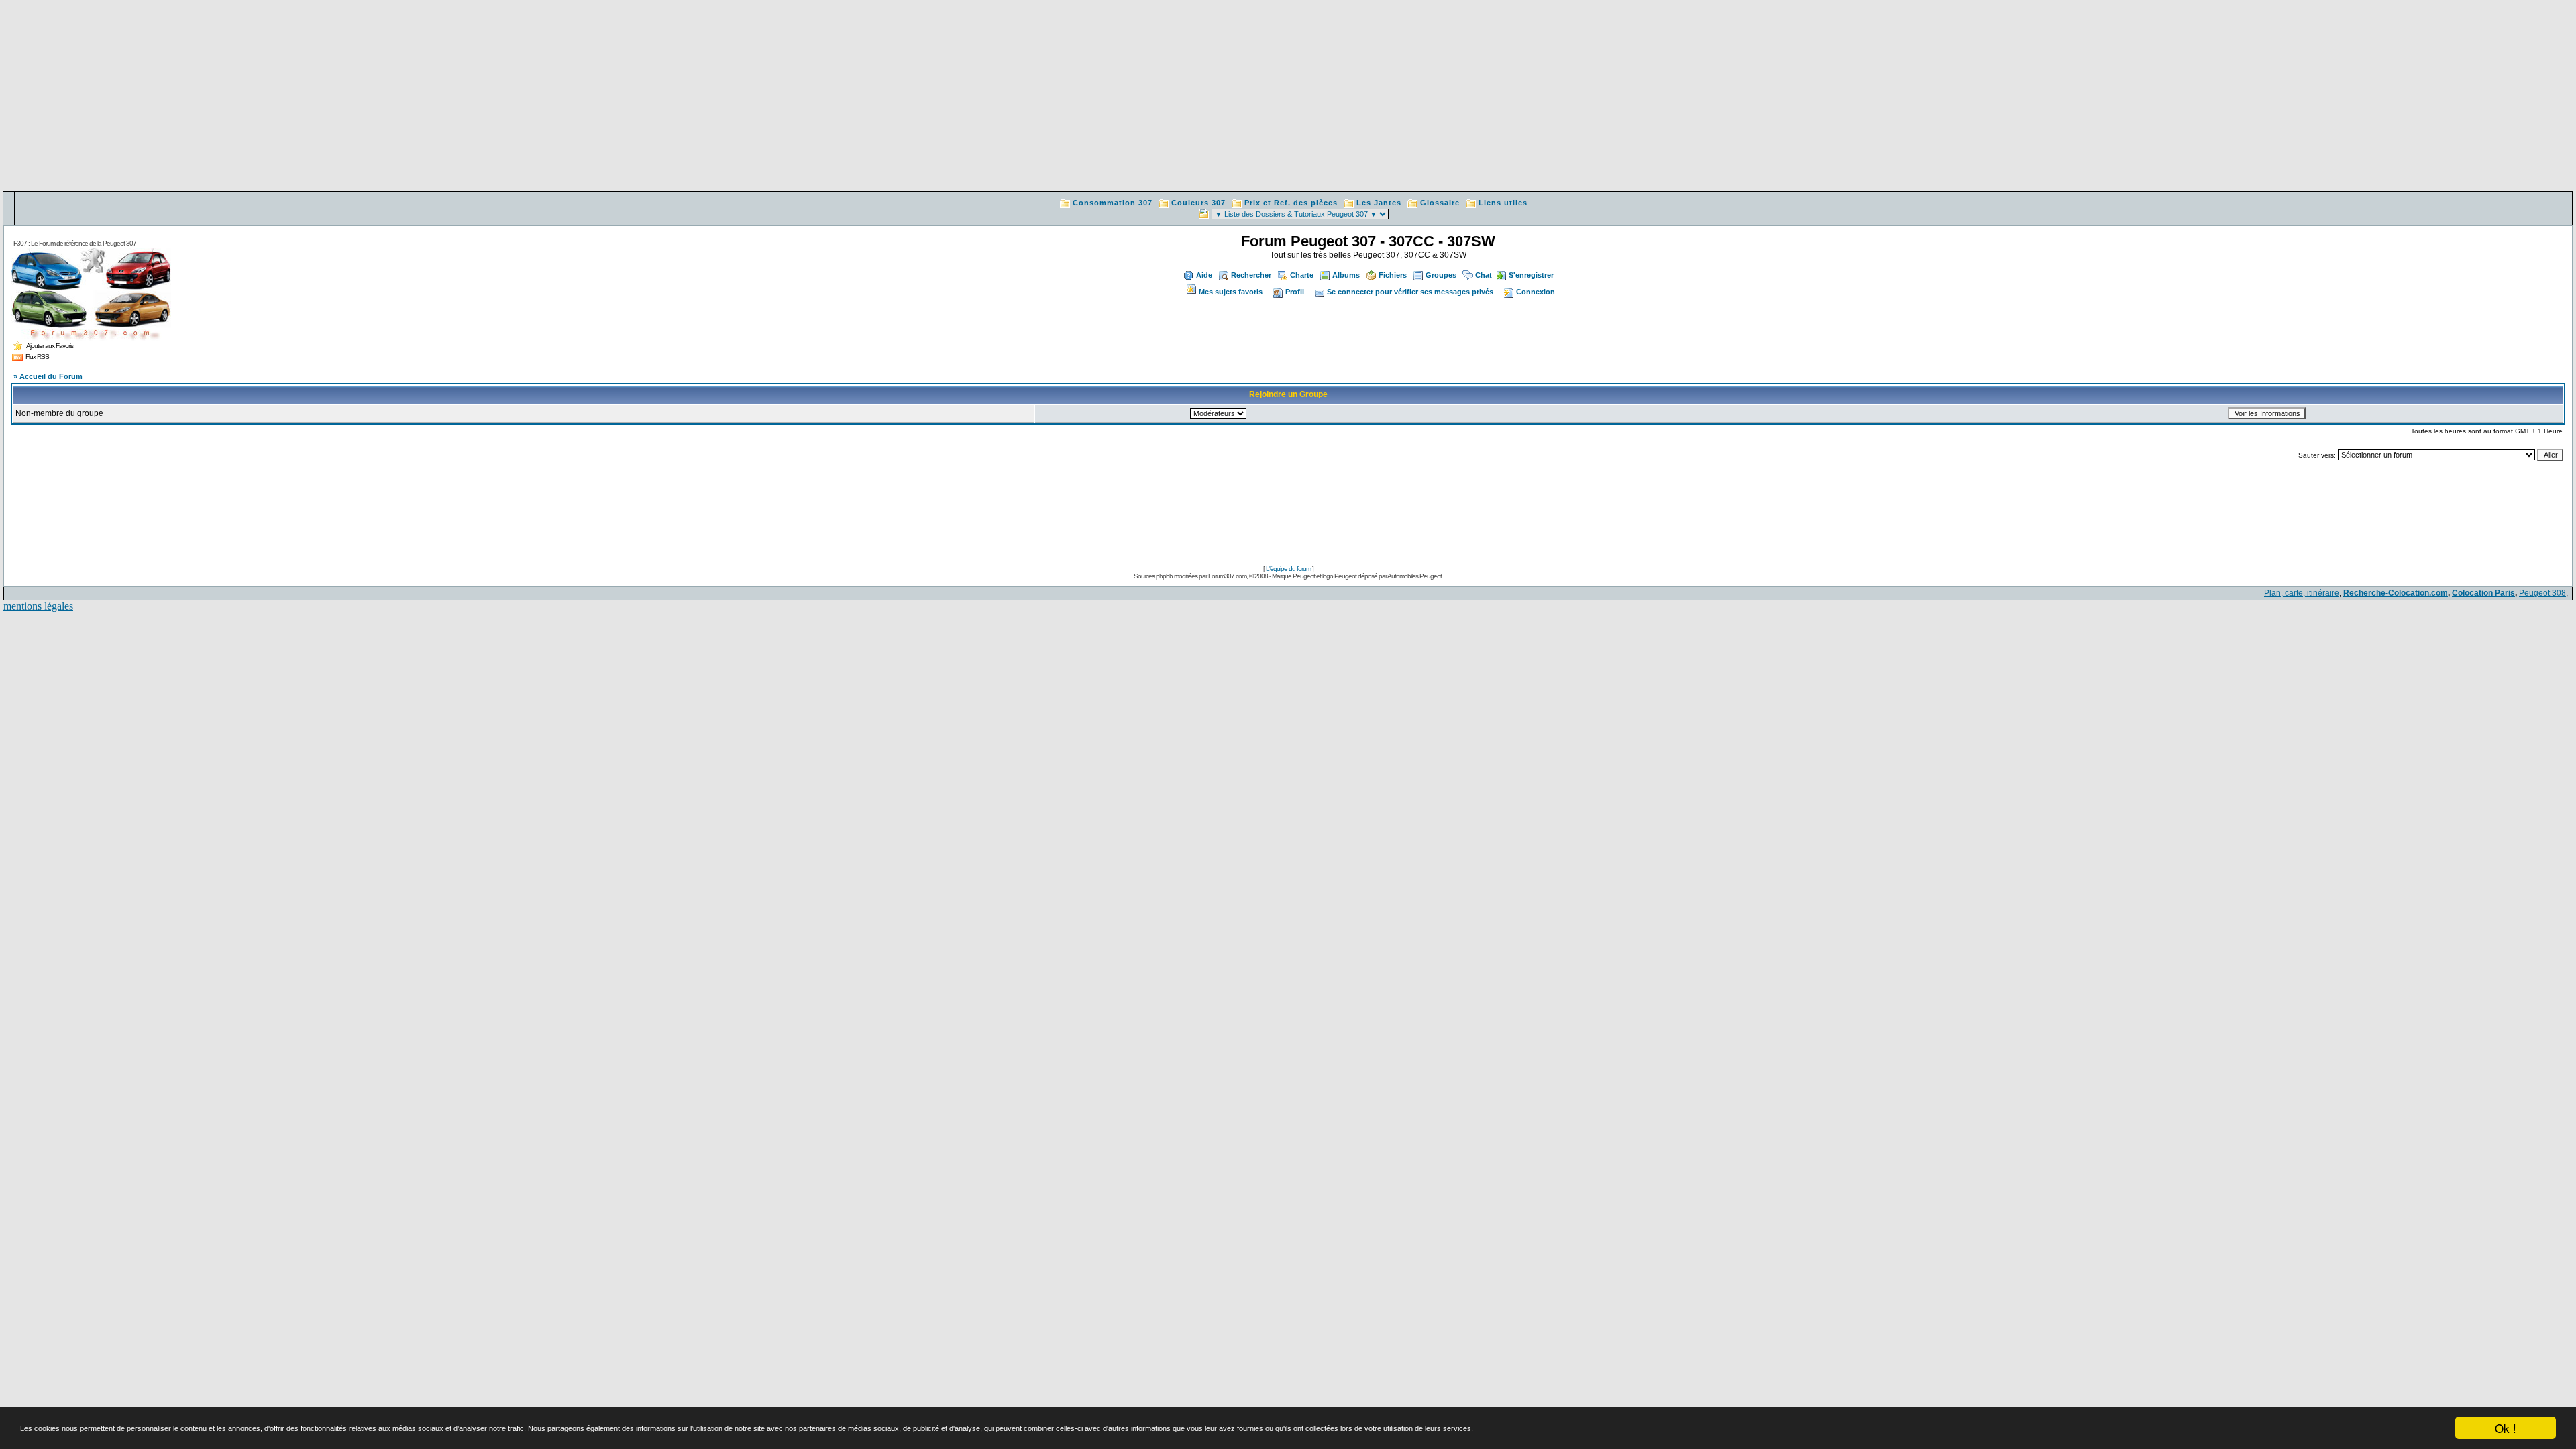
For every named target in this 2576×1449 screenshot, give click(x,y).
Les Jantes (1379, 203)
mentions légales (38, 606)
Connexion (1536, 292)
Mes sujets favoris (1231, 292)
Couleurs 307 (1198, 203)
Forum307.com (1227, 576)
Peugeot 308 (2542, 593)
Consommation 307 (1113, 203)
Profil (1295, 292)
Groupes (1441, 275)
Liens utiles (1503, 203)
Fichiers (1393, 275)
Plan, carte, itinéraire (2302, 593)
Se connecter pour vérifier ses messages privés (1410, 292)
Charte (1302, 275)
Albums (1346, 275)
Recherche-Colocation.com (2396, 593)
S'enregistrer (1531, 275)
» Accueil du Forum (48, 376)
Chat (1484, 275)
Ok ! (2506, 1428)
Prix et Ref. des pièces (1291, 203)
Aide (1204, 275)
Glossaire (1440, 203)
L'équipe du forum (1288, 569)
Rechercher (1251, 275)
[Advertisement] (1288, 97)
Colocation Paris (2483, 593)
